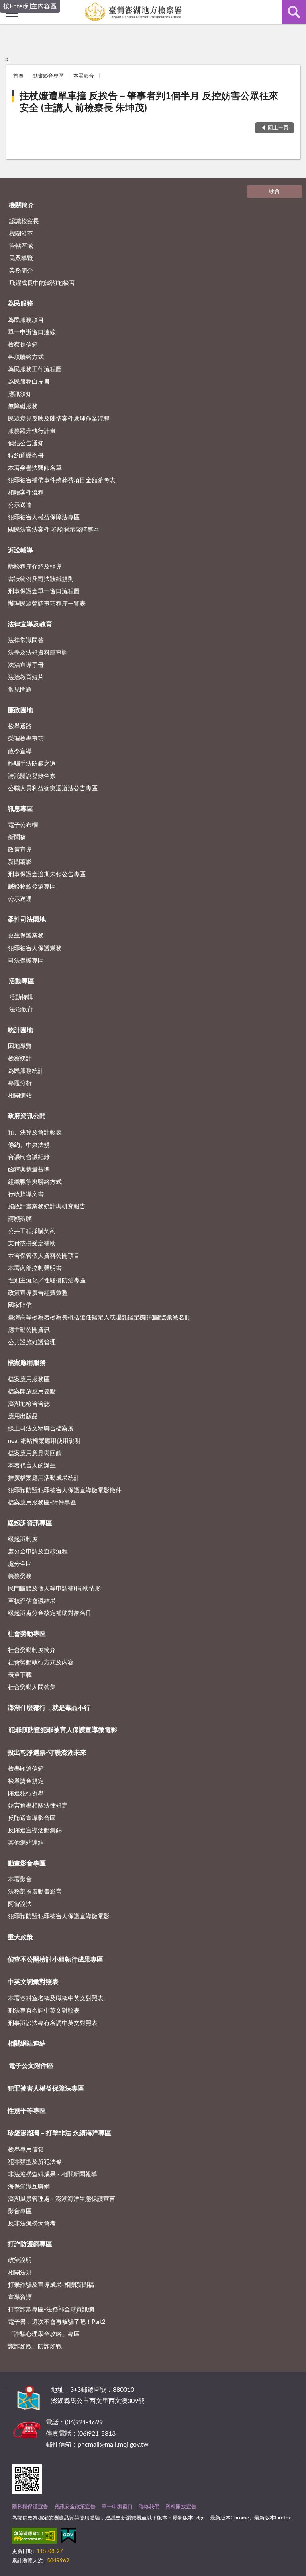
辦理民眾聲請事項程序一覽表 (47, 604)
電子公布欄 (23, 825)
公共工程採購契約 (32, 1231)
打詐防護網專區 (30, 2244)
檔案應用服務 (27, 1363)
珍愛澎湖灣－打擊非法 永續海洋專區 (59, 2133)
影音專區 (20, 2211)
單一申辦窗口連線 (32, 332)
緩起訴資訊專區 (30, 1523)
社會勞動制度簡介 (32, 1650)
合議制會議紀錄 (29, 1157)
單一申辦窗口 (117, 2507)
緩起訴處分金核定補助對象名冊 (50, 1613)
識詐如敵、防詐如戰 (35, 2347)
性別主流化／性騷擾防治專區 (47, 1281)
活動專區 (22, 981)
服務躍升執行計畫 (32, 431)
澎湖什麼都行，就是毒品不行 (49, 1708)
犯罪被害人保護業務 (35, 948)
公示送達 (20, 505)
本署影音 (84, 76)
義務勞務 (20, 1576)
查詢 (294, 12)
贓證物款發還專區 (32, 887)
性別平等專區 (27, 2111)
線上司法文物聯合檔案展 (41, 1429)
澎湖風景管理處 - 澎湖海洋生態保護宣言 (62, 2199)
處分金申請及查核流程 (38, 1552)
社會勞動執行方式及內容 (41, 1663)
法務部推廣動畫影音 (35, 1892)
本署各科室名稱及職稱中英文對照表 (56, 1998)
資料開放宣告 (181, 2507)
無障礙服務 (23, 406)
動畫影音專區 (48, 76)
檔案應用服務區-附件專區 (42, 1503)
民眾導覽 (21, 258)
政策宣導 (20, 850)
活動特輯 (21, 997)
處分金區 (20, 1564)
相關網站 (20, 1096)
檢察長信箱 (23, 345)
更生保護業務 (26, 936)
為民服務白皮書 (29, 382)
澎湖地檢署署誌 (29, 1404)
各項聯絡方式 (26, 357)
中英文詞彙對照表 (33, 1982)
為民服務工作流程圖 (35, 369)
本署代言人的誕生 (32, 1466)
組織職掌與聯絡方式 (35, 1182)
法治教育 (21, 1010)
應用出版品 (23, 1416)
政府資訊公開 (27, 1116)
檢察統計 (20, 1059)
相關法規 (20, 2273)
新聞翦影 (20, 862)
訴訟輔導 (20, 550)
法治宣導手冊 (26, 665)
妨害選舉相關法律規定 (38, 1806)
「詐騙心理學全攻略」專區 (44, 2334)
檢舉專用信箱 (26, 2150)
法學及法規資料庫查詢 (38, 653)
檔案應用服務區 (29, 1379)
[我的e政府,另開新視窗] (68, 2537)
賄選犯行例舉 (26, 1794)
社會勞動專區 (27, 1634)
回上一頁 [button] (278, 128)
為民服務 (20, 304)
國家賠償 (20, 1305)
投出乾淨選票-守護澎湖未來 (47, 1753)
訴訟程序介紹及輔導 (35, 567)
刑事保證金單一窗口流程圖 (44, 591)
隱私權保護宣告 (30, 2507)
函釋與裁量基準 (29, 1170)
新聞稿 (17, 837)
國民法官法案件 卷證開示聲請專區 (54, 530)
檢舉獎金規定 (26, 1781)
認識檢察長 (24, 221)
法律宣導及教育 (30, 624)
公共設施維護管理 (32, 1342)
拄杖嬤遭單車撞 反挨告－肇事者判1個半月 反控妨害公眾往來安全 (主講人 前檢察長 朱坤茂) (149, 102)
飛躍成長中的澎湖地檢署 (42, 283)
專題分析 (20, 1083)
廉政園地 (20, 710)
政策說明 (20, 2260)
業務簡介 (21, 271)
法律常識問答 (26, 640)
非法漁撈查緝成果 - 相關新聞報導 (53, 2174)
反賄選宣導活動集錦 (35, 1831)
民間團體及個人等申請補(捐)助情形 (54, 1589)
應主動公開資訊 (29, 1330)
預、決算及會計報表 (35, 1133)
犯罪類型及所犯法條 (35, 2162)
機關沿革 (21, 234)
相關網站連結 (27, 2044)
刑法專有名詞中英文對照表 (44, 2011)
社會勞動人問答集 (32, 1687)
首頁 (18, 76)
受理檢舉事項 (26, 739)
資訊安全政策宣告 (75, 2507)
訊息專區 (20, 809)
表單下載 (20, 1675)
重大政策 (20, 1937)
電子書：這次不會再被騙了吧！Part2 (57, 2322)
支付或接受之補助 (32, 1244)
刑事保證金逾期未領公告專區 (47, 874)
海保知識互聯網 (29, 2187)
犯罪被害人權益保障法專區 (44, 517)
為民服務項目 (26, 320)
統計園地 (20, 1030)
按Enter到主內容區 (30, 6)
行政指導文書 (26, 1194)
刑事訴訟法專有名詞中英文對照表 (53, 2023)
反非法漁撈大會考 (32, 2224)
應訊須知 (20, 394)
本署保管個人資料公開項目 (44, 1256)
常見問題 (20, 690)
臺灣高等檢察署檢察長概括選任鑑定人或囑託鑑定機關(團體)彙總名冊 (99, 1318)
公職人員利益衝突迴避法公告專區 (53, 788)
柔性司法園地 (27, 920)
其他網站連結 (26, 1843)
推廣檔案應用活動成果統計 (44, 1478)
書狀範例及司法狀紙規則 (41, 579)
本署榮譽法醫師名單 (35, 468)
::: (6, 60)
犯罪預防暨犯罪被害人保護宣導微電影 (63, 1730)
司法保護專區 (26, 961)
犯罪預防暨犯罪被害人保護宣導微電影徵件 (65, 1490)
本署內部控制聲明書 (35, 1268)
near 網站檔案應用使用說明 (44, 1441)
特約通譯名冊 (26, 456)
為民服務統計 (26, 1071)
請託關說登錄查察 (32, 776)
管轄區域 (21, 246)
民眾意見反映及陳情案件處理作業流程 (59, 419)
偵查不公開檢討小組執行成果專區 (55, 1960)
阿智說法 (20, 1904)
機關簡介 (22, 205)
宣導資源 (20, 2297)
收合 (275, 192)
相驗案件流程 (26, 493)
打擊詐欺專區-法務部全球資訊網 (51, 2310)
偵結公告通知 (26, 443)
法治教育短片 (26, 677)
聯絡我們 (149, 2507)
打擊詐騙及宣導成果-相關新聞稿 (51, 2285)
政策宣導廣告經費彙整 (38, 1293)
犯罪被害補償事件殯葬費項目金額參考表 (62, 480)
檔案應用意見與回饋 (35, 1453)
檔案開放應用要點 (32, 1392)
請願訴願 (20, 1219)
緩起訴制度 (23, 1539)
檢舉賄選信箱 (26, 1769)
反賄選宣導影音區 (32, 1818)
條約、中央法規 (29, 1145)
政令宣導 (20, 751)
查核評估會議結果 (32, 1601)
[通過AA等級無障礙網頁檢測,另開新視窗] (34, 2537)
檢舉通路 (20, 726)
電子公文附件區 (31, 2066)
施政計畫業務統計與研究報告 (47, 1207)
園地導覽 (20, 1046)
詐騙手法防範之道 (32, 764)
